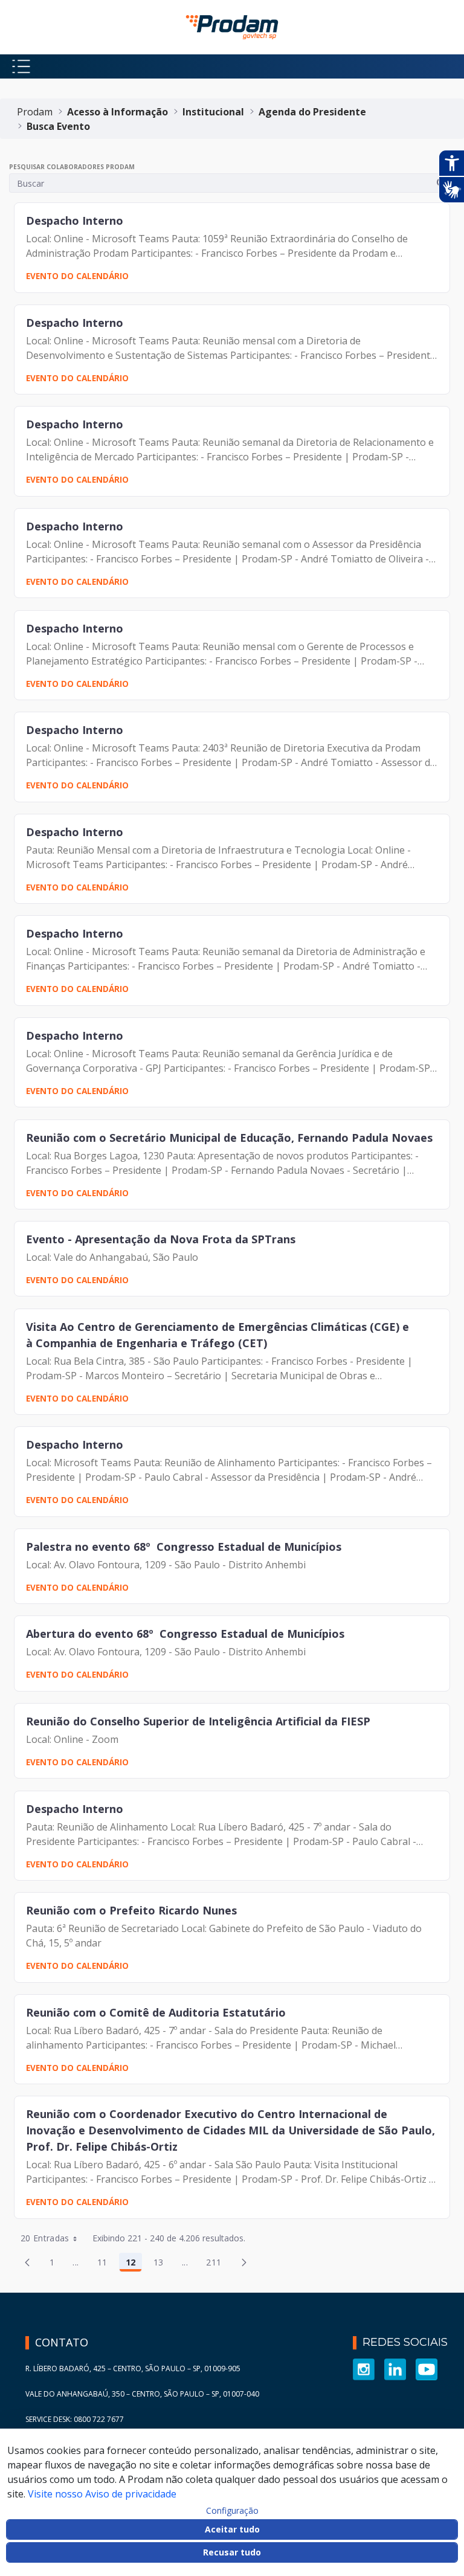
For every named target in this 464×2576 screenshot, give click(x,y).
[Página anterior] (27, 2262)
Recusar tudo (232, 2552)
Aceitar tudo (232, 2529)
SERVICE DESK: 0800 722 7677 (75, 2419)
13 (162, 2264)
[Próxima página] (244, 2262)
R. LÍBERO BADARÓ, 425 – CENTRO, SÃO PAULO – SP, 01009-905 (133, 2368)
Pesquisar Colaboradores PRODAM (72, 167)
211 (217, 2264)
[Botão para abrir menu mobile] (21, 66)
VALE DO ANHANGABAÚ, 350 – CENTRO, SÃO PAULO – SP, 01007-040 (142, 2394)
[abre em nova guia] (364, 2368)
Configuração (232, 2511)
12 (134, 2264)
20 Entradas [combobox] (45, 2238)
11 (106, 2264)
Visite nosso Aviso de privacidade (102, 2494)
